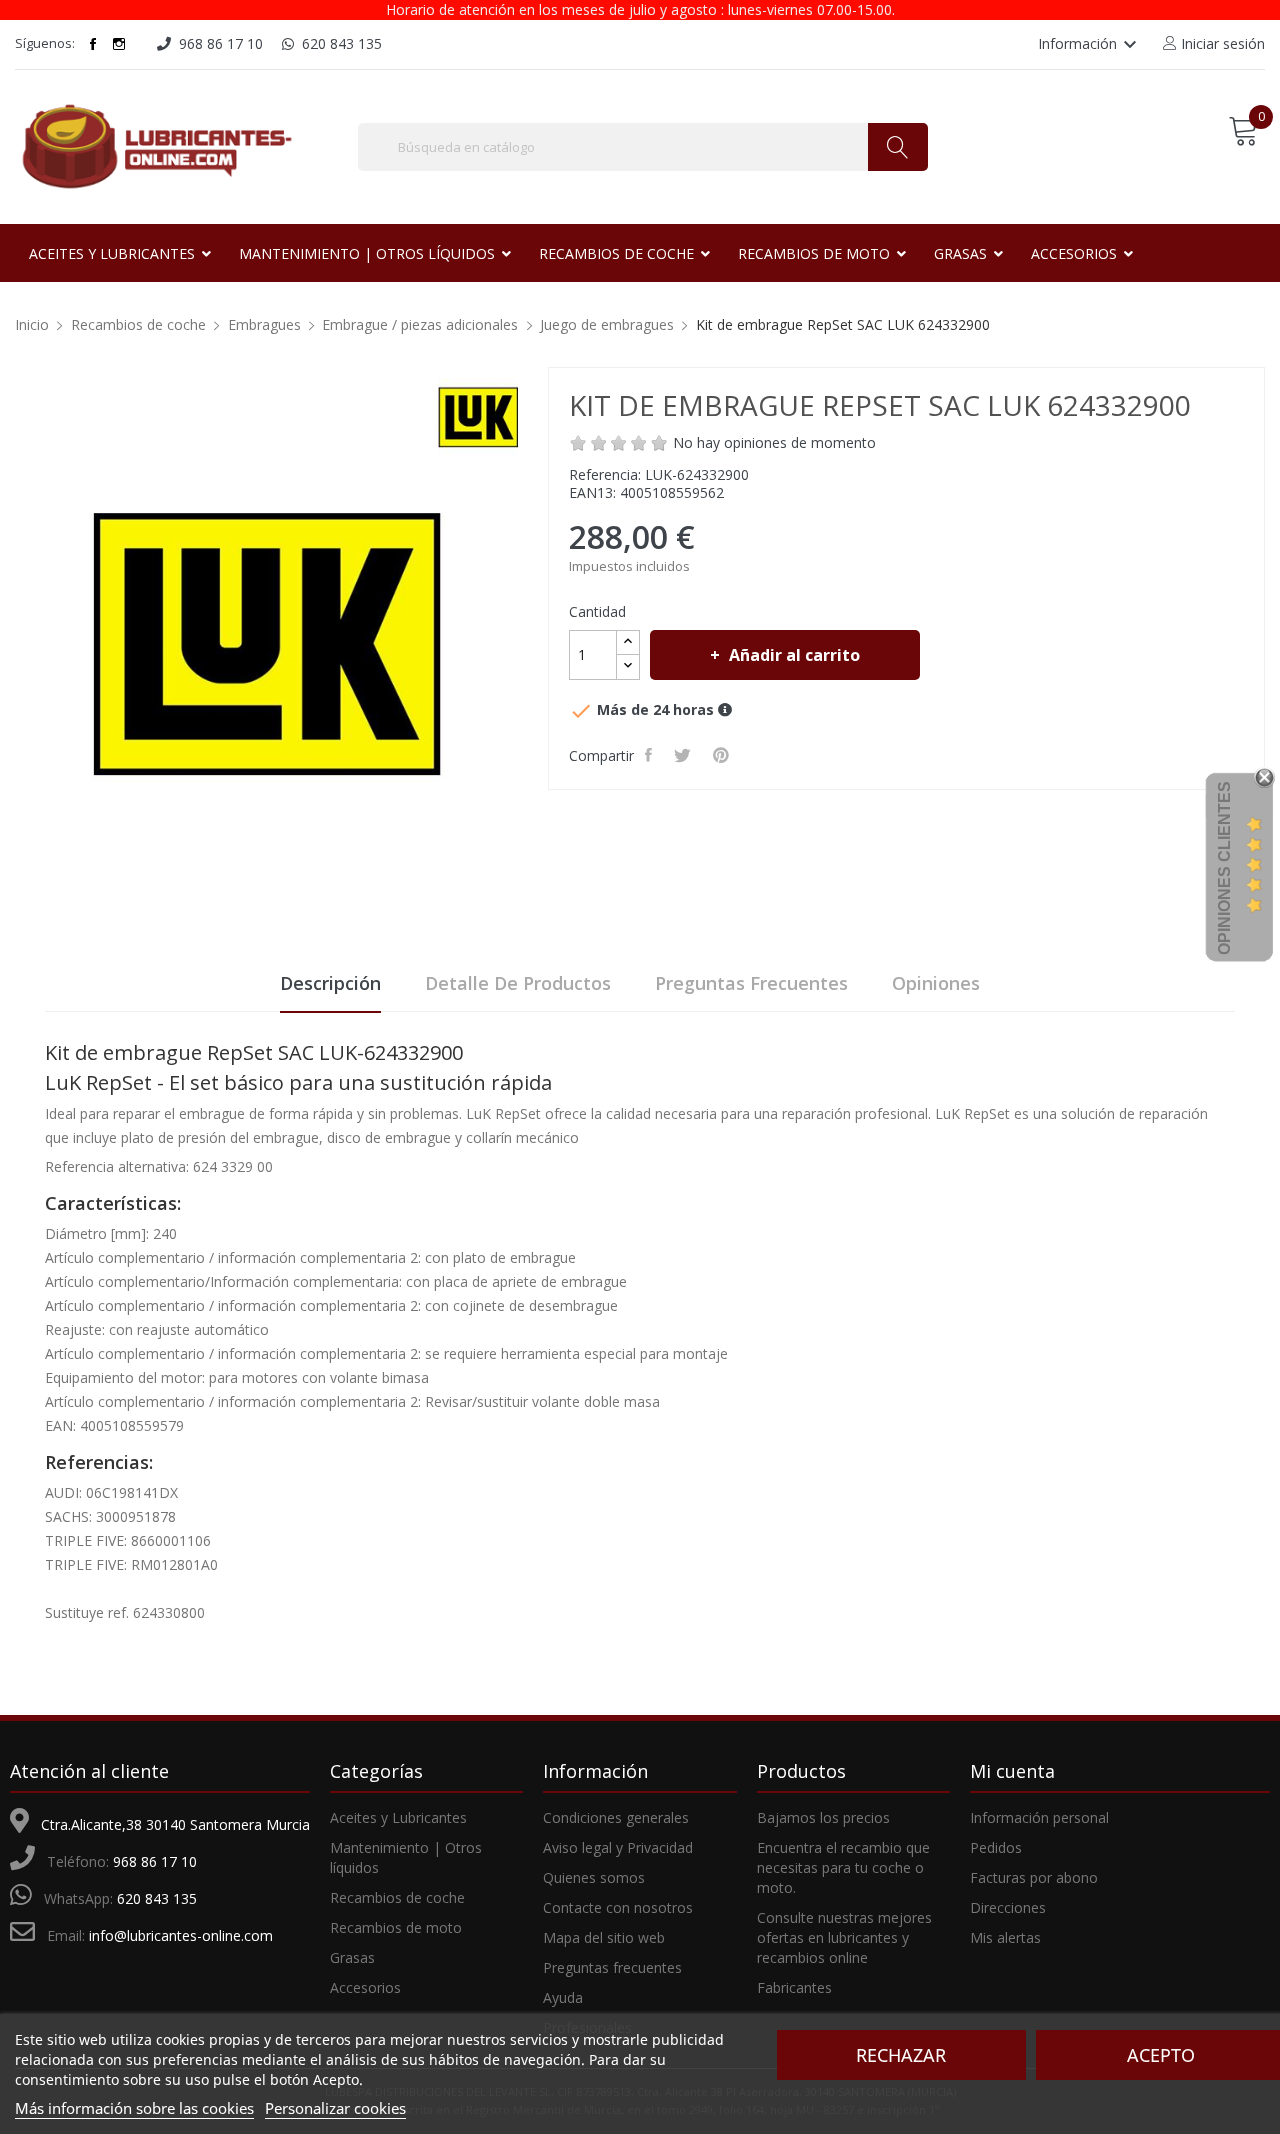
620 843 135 (157, 1898)
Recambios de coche (397, 1897)
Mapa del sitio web (604, 1937)
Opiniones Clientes (1224, 868)
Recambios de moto (396, 1927)
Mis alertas (1005, 1937)
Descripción (330, 983)
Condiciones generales (616, 1817)
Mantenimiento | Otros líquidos (406, 1857)
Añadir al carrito (794, 655)
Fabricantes (794, 1987)
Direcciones (1008, 1907)
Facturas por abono (1034, 1877)
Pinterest (723, 755)
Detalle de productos (518, 983)
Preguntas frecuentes (751, 983)
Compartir (650, 755)
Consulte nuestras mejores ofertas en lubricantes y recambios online (844, 1937)
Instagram (119, 44)
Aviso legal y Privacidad (618, 1847)
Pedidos (996, 1847)
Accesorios (365, 1987)
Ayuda (563, 1997)
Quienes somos (594, 1877)
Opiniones (936, 983)
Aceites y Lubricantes (398, 1817)
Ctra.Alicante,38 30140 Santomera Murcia (175, 1824)
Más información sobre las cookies (134, 2108)
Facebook (93, 44)
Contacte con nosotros (618, 1907)
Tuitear (684, 755)
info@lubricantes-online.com (181, 1935)
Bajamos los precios (823, 1817)
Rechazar (901, 2055)
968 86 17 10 (155, 1861)
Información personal (1039, 1817)
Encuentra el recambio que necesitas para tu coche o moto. (843, 1867)
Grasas (352, 1957)
